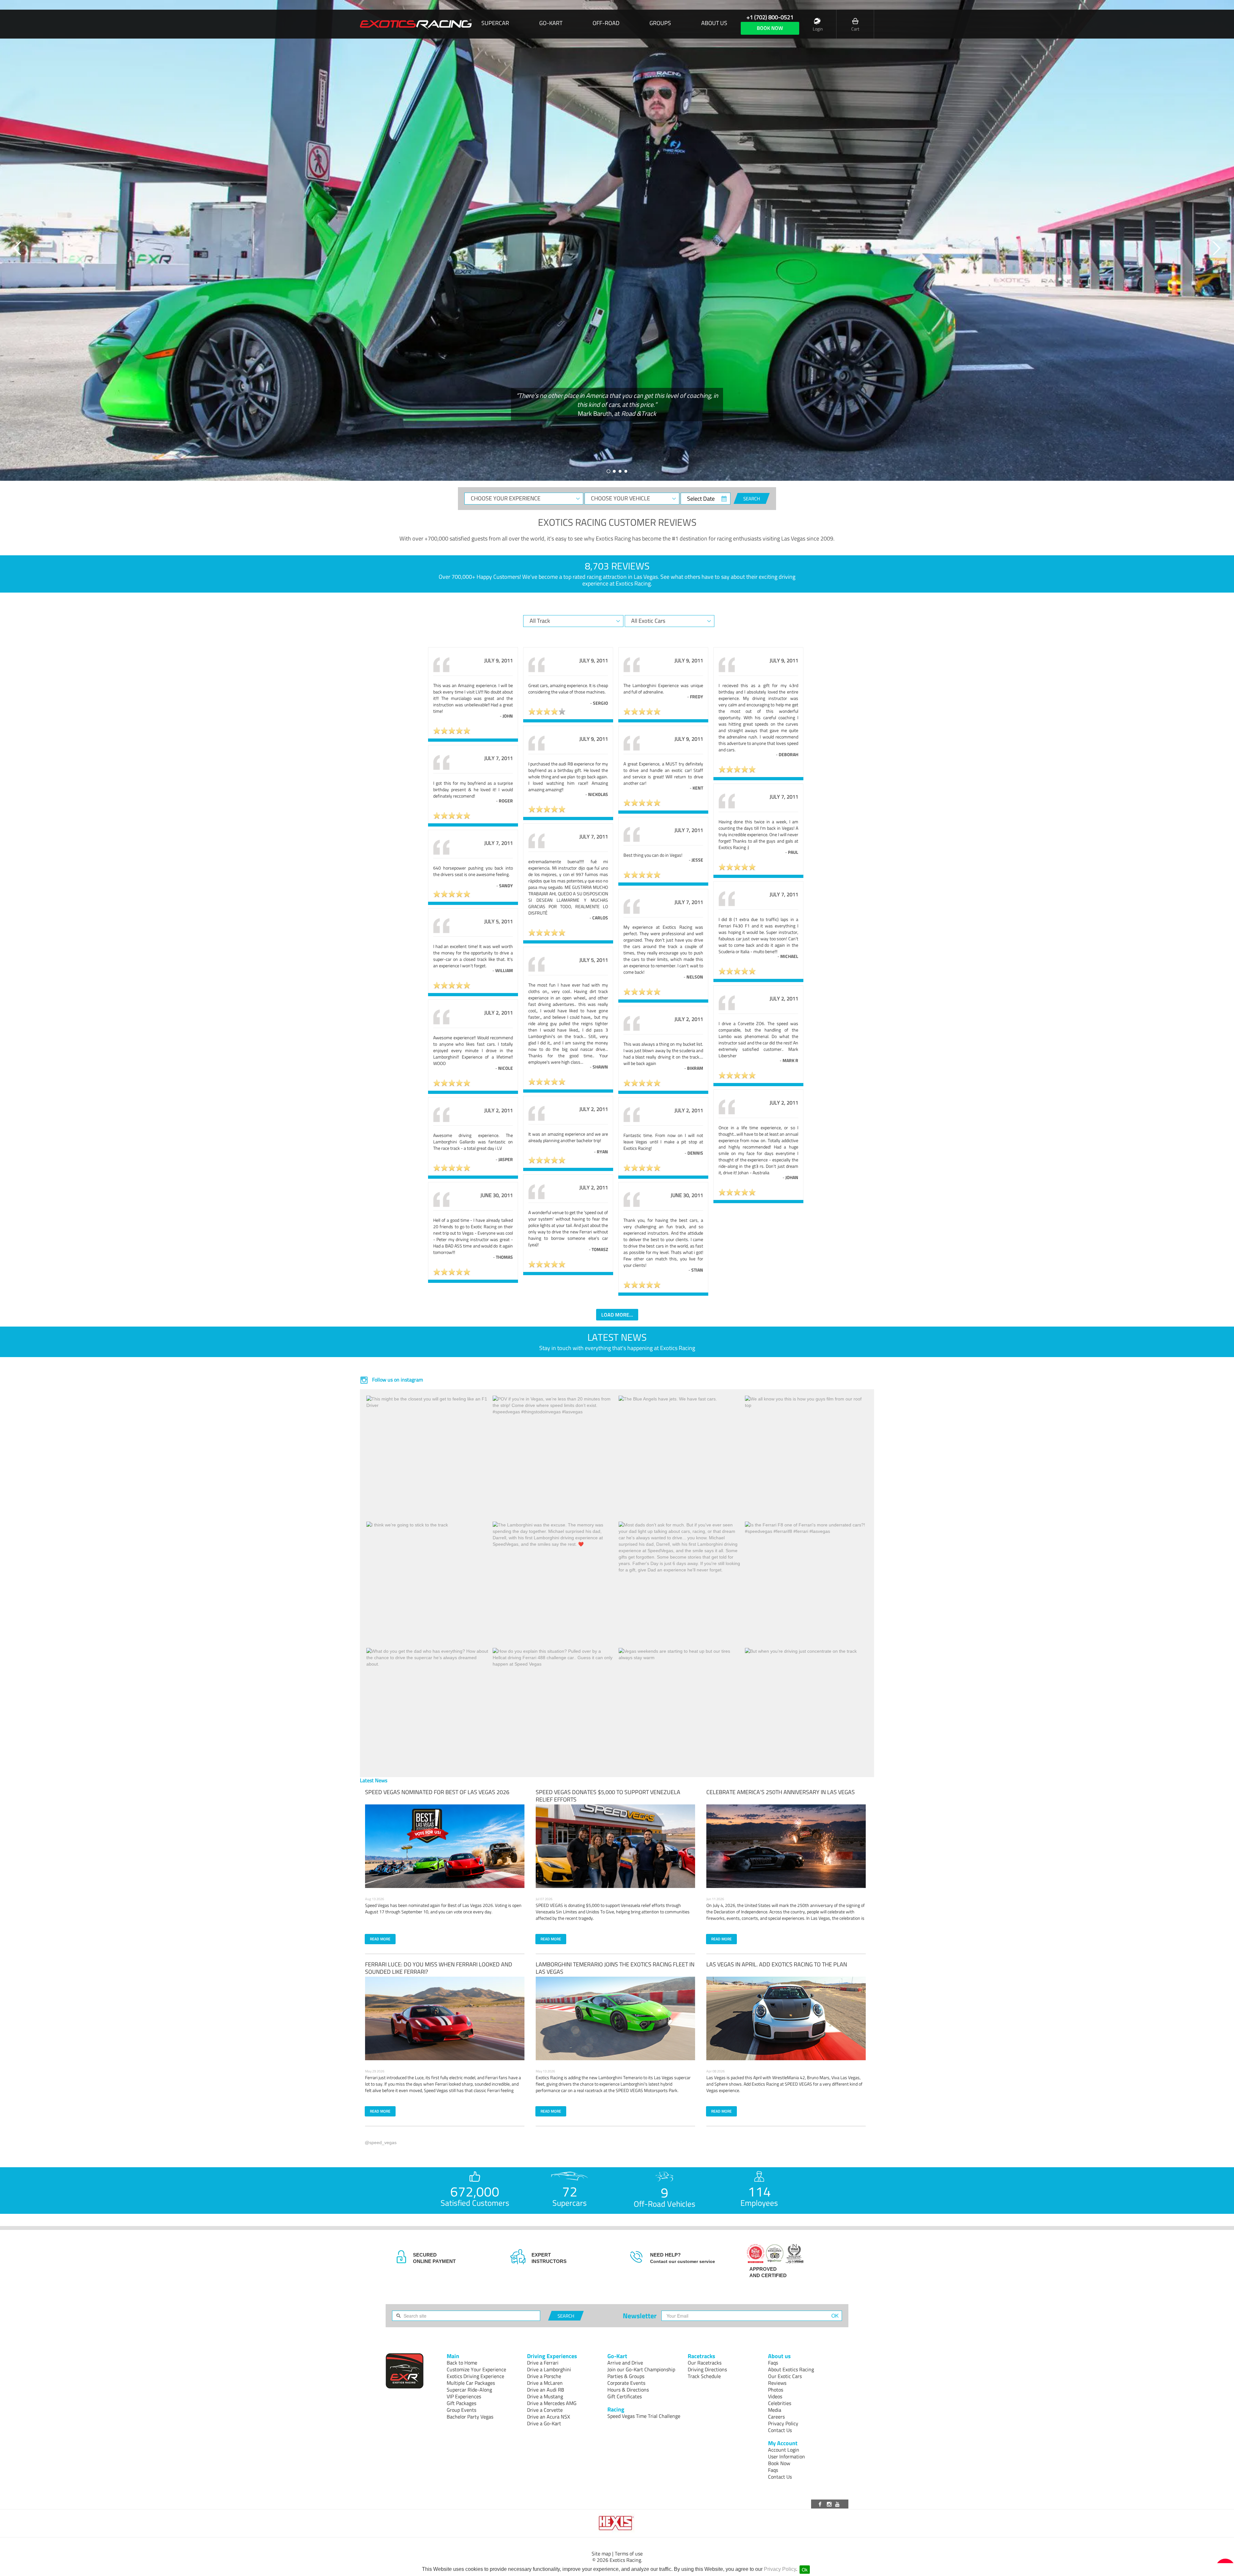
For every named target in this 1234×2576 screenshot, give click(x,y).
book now (770, 28)
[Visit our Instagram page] (830, 2504)
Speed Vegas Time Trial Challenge (644, 2416)
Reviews (777, 2383)
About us (714, 23)
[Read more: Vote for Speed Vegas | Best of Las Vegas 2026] (445, 1846)
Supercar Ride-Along (469, 2390)
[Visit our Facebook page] (821, 2504)
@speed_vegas (381, 2142)
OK (835, 2316)
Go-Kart (551, 23)
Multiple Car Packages (471, 2383)
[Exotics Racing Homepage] (416, 24)
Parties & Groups (626, 2376)
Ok (805, 2570)
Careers (776, 2417)
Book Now (779, 2463)
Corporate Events (626, 2383)
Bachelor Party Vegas (470, 2417)
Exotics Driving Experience (475, 2376)
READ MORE (380, 1939)
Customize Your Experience (476, 2369)
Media (775, 2410)
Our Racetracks (705, 2363)
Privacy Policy (780, 2569)
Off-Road (606, 23)
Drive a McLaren (545, 2383)
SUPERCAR (495, 23)
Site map (601, 2554)
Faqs (773, 2363)
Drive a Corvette (545, 2410)
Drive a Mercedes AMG (552, 2403)
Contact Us (780, 2430)
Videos (775, 2396)
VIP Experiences (464, 2396)
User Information (787, 2456)
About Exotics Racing (791, 2369)
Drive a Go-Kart (544, 2423)
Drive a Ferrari (543, 2363)
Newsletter (640, 2316)
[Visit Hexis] (617, 2523)
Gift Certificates (625, 2396)
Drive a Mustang (545, 2396)
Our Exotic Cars (785, 2376)
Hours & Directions (628, 2390)
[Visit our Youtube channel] (838, 2504)
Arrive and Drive (625, 2363)
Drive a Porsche (544, 2376)
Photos (776, 2390)
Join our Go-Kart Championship (641, 2369)
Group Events (461, 2410)
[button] (18, 248)
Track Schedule (704, 2376)
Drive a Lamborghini (549, 2369)
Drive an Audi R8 (545, 2390)
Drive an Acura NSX (549, 2417)
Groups (660, 23)
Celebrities (780, 2403)
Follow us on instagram (397, 1380)
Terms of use (629, 2554)
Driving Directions (707, 2369)
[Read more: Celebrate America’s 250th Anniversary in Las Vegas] (786, 1846)
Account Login (784, 2450)
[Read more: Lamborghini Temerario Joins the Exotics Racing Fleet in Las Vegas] (615, 2018)
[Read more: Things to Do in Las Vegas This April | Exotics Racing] (786, 2018)
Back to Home (462, 2363)
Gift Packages (461, 2403)
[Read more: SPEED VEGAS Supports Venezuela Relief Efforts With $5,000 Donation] (615, 1846)
